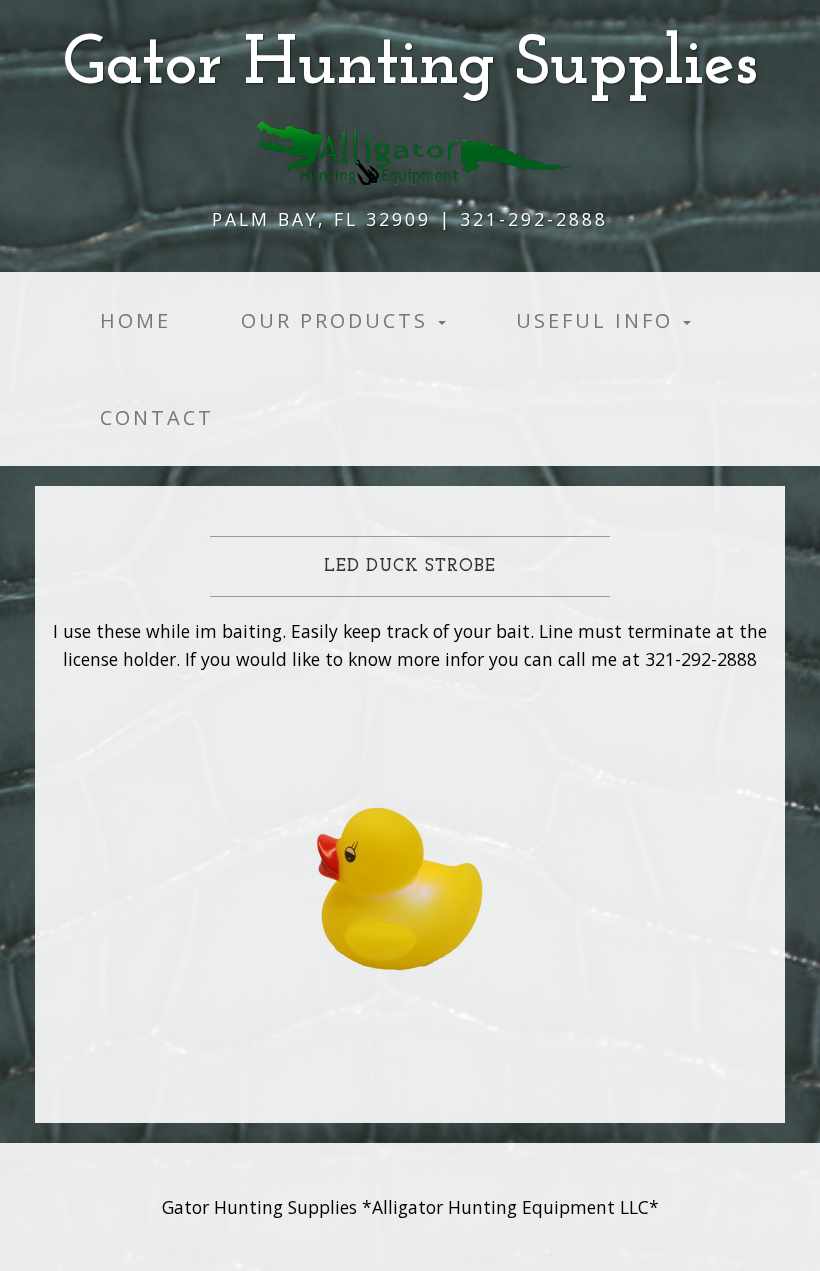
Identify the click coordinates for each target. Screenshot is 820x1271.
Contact (157, 417)
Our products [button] (338, 320)
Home (135, 320)
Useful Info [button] (598, 320)
